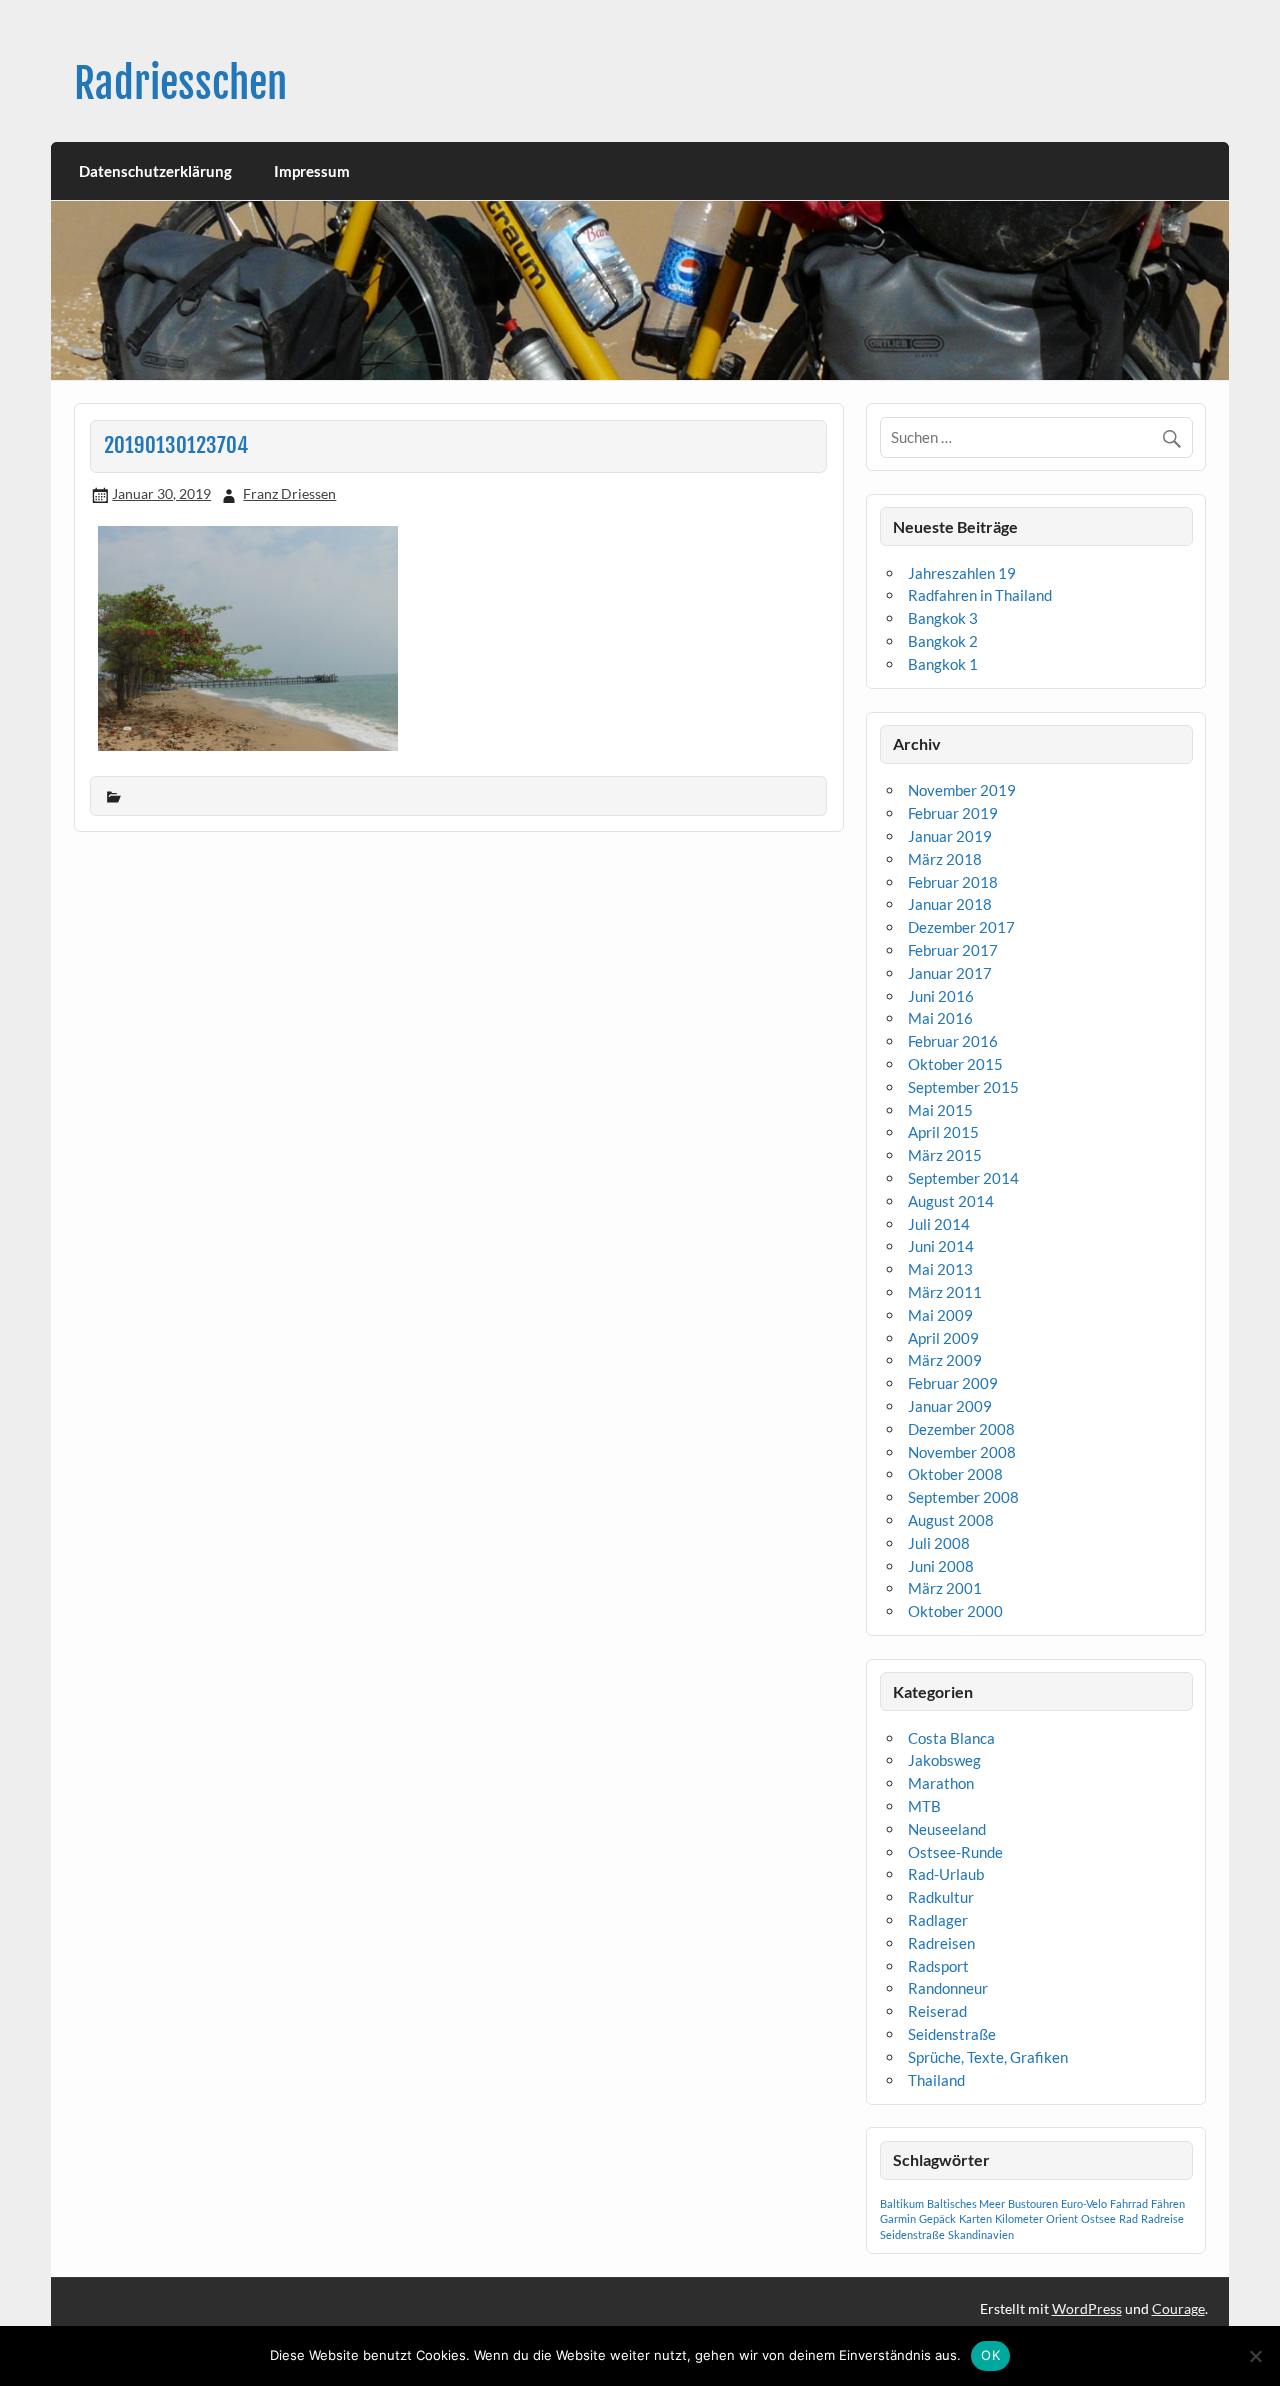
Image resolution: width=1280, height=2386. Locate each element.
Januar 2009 (950, 1406)
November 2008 (962, 1452)
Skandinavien (981, 2234)
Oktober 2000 (955, 1611)
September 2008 (963, 1497)
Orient (1062, 2218)
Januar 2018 (950, 904)
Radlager (938, 1920)
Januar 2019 (950, 836)
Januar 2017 (950, 973)
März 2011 (945, 1292)
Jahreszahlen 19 (962, 573)
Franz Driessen (289, 493)
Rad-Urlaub (946, 1874)
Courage (1178, 2308)
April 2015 (943, 1132)
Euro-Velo (1084, 2203)
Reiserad (937, 2011)
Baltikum (902, 2203)
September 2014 (963, 1178)
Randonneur (948, 1988)
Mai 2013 (940, 1269)
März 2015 (945, 1155)
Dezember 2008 (961, 1429)
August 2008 (951, 1520)
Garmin (898, 2218)
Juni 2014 (941, 1246)
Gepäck (937, 2218)
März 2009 (945, 1360)
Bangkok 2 (943, 641)
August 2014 (951, 1201)
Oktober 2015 (955, 1064)
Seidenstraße (952, 2034)
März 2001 (945, 1588)
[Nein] (1255, 2356)
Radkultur (941, 1897)
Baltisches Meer (966, 2203)
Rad (1128, 2218)
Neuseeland (947, 1829)
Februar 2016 (953, 1041)
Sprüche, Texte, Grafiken (988, 2057)
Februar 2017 (953, 950)
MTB (924, 1806)
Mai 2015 (940, 1110)
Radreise (1162, 2218)
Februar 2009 (953, 1383)
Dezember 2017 (961, 927)
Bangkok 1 (943, 664)
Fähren (1168, 2203)
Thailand (936, 2080)
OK (990, 2355)
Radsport (938, 1966)
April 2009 (943, 1338)
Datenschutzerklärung (155, 171)
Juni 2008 (941, 1566)
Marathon (941, 1783)
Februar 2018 (953, 882)
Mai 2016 (940, 1018)
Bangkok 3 (943, 618)
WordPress (1087, 2308)
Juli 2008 (939, 1543)
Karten (975, 2218)
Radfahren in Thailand (980, 595)
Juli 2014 (939, 1224)
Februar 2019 (953, 813)
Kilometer (1019, 2218)
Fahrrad (1129, 2203)
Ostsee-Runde (955, 1852)
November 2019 (962, 790)
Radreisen (941, 1943)
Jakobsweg (944, 1760)
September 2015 (963, 1087)
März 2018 (945, 859)
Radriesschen (180, 83)
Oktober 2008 (955, 1474)
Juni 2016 (941, 996)
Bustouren (1033, 2203)
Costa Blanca (951, 1738)
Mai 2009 (940, 1315)
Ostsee (1098, 2218)
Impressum (312, 171)
